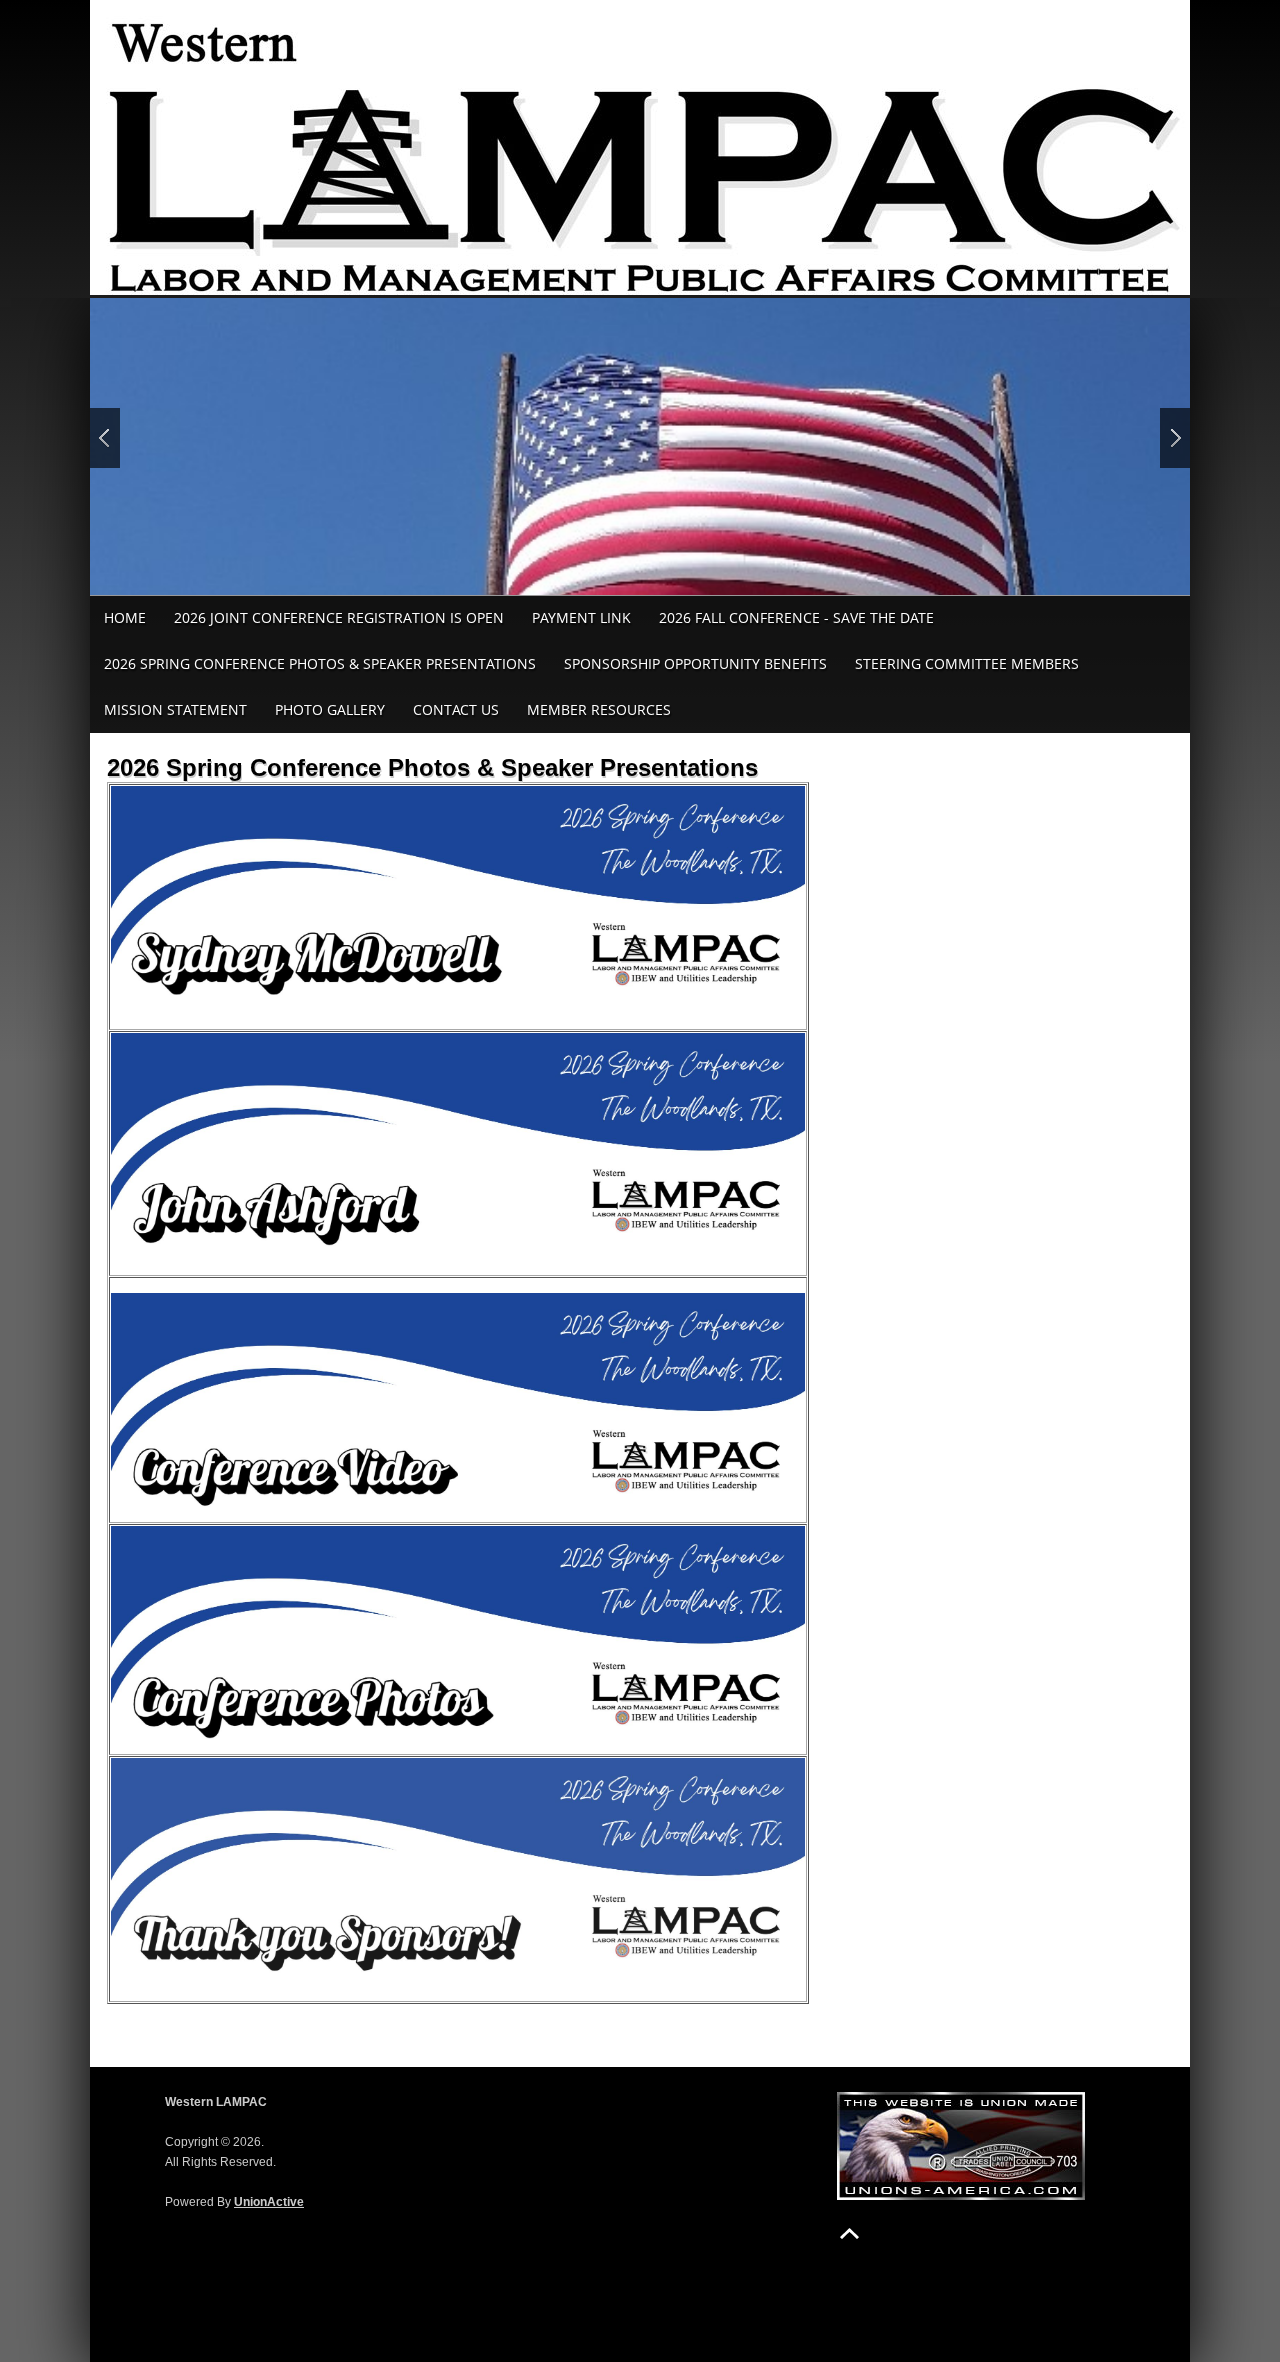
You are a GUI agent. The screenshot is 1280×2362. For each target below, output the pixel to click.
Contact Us (456, 709)
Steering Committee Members (967, 663)
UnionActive (269, 2202)
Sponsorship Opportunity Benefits (695, 663)
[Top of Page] (849, 2233)
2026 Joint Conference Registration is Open (339, 617)
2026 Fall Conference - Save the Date (796, 617)
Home (125, 617)
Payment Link (581, 617)
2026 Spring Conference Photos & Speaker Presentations (320, 663)
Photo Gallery (330, 709)
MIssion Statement (175, 709)
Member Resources (599, 709)
